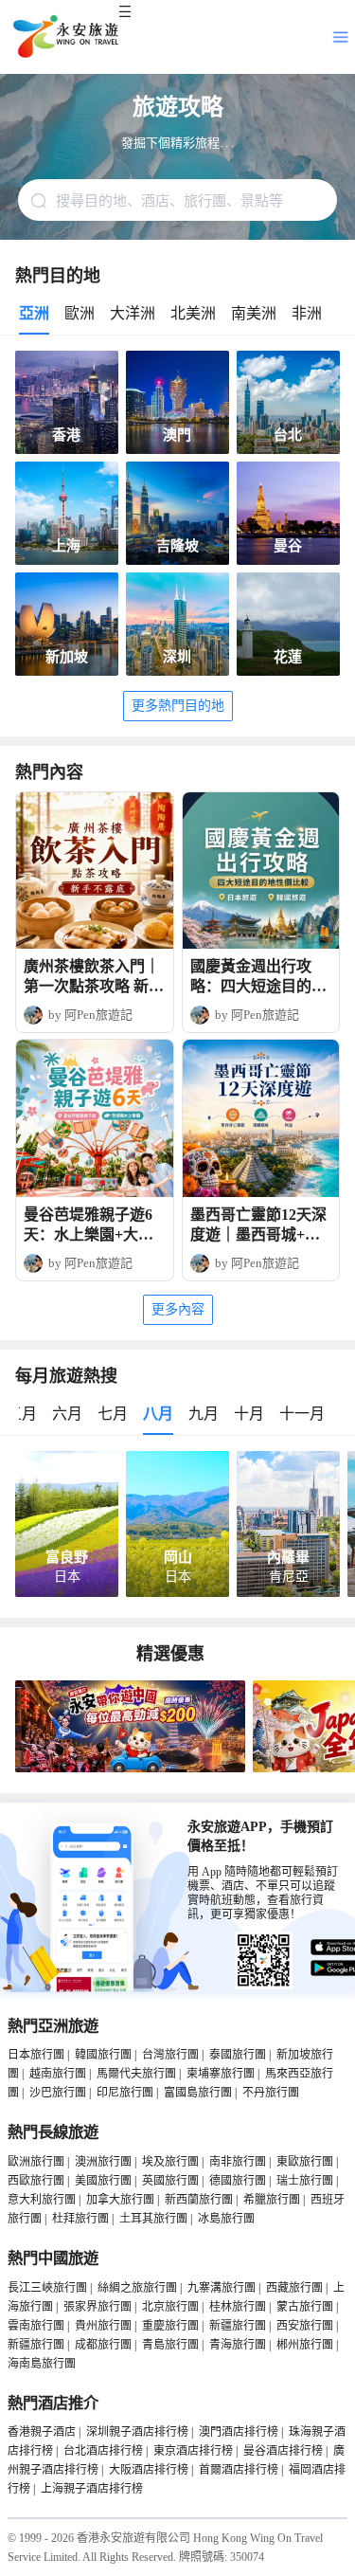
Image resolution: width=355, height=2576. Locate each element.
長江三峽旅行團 (47, 2288)
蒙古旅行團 (305, 2307)
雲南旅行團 (36, 2326)
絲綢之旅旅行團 (137, 2288)
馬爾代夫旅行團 (136, 2074)
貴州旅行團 (103, 2326)
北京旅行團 (170, 2307)
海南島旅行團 (42, 2364)
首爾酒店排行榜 (239, 2470)
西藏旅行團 (294, 2288)
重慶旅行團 (170, 2326)
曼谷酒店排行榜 (283, 2451)
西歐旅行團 (36, 2181)
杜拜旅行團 (80, 2219)
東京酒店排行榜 (193, 2451)
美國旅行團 (103, 2181)
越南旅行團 (58, 2074)
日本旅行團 (36, 2055)
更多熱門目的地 (178, 706)
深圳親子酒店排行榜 (137, 2432)
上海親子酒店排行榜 (92, 2489)
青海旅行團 (238, 2345)
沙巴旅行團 (58, 2093)
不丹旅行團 (271, 2093)
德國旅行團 (238, 2181)
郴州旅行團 (305, 2345)
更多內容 (178, 1309)
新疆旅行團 (238, 2326)
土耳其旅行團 (153, 2219)
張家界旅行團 (98, 2307)
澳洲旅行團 (103, 2162)
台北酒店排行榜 (103, 2451)
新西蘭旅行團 (199, 2200)
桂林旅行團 (238, 2307)
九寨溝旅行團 (222, 2288)
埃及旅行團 (170, 2162)
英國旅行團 (170, 2181)
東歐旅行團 (305, 2162)
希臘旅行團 (272, 2200)
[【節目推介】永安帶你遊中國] (130, 1769)
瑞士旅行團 (305, 2181)
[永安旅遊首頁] (64, 37)
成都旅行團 (103, 2345)
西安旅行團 (305, 2326)
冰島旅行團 (226, 2219)
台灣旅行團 (170, 2055)
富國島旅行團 (198, 2093)
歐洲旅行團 (36, 2162)
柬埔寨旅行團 (221, 2074)
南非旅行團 (238, 2162)
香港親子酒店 (42, 2432)
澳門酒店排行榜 (239, 2432)
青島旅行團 (170, 2345)
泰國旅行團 (238, 2055)
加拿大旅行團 (120, 2200)
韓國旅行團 (103, 2055)
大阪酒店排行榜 (149, 2470)
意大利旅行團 (42, 2200)
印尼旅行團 (125, 2093)
